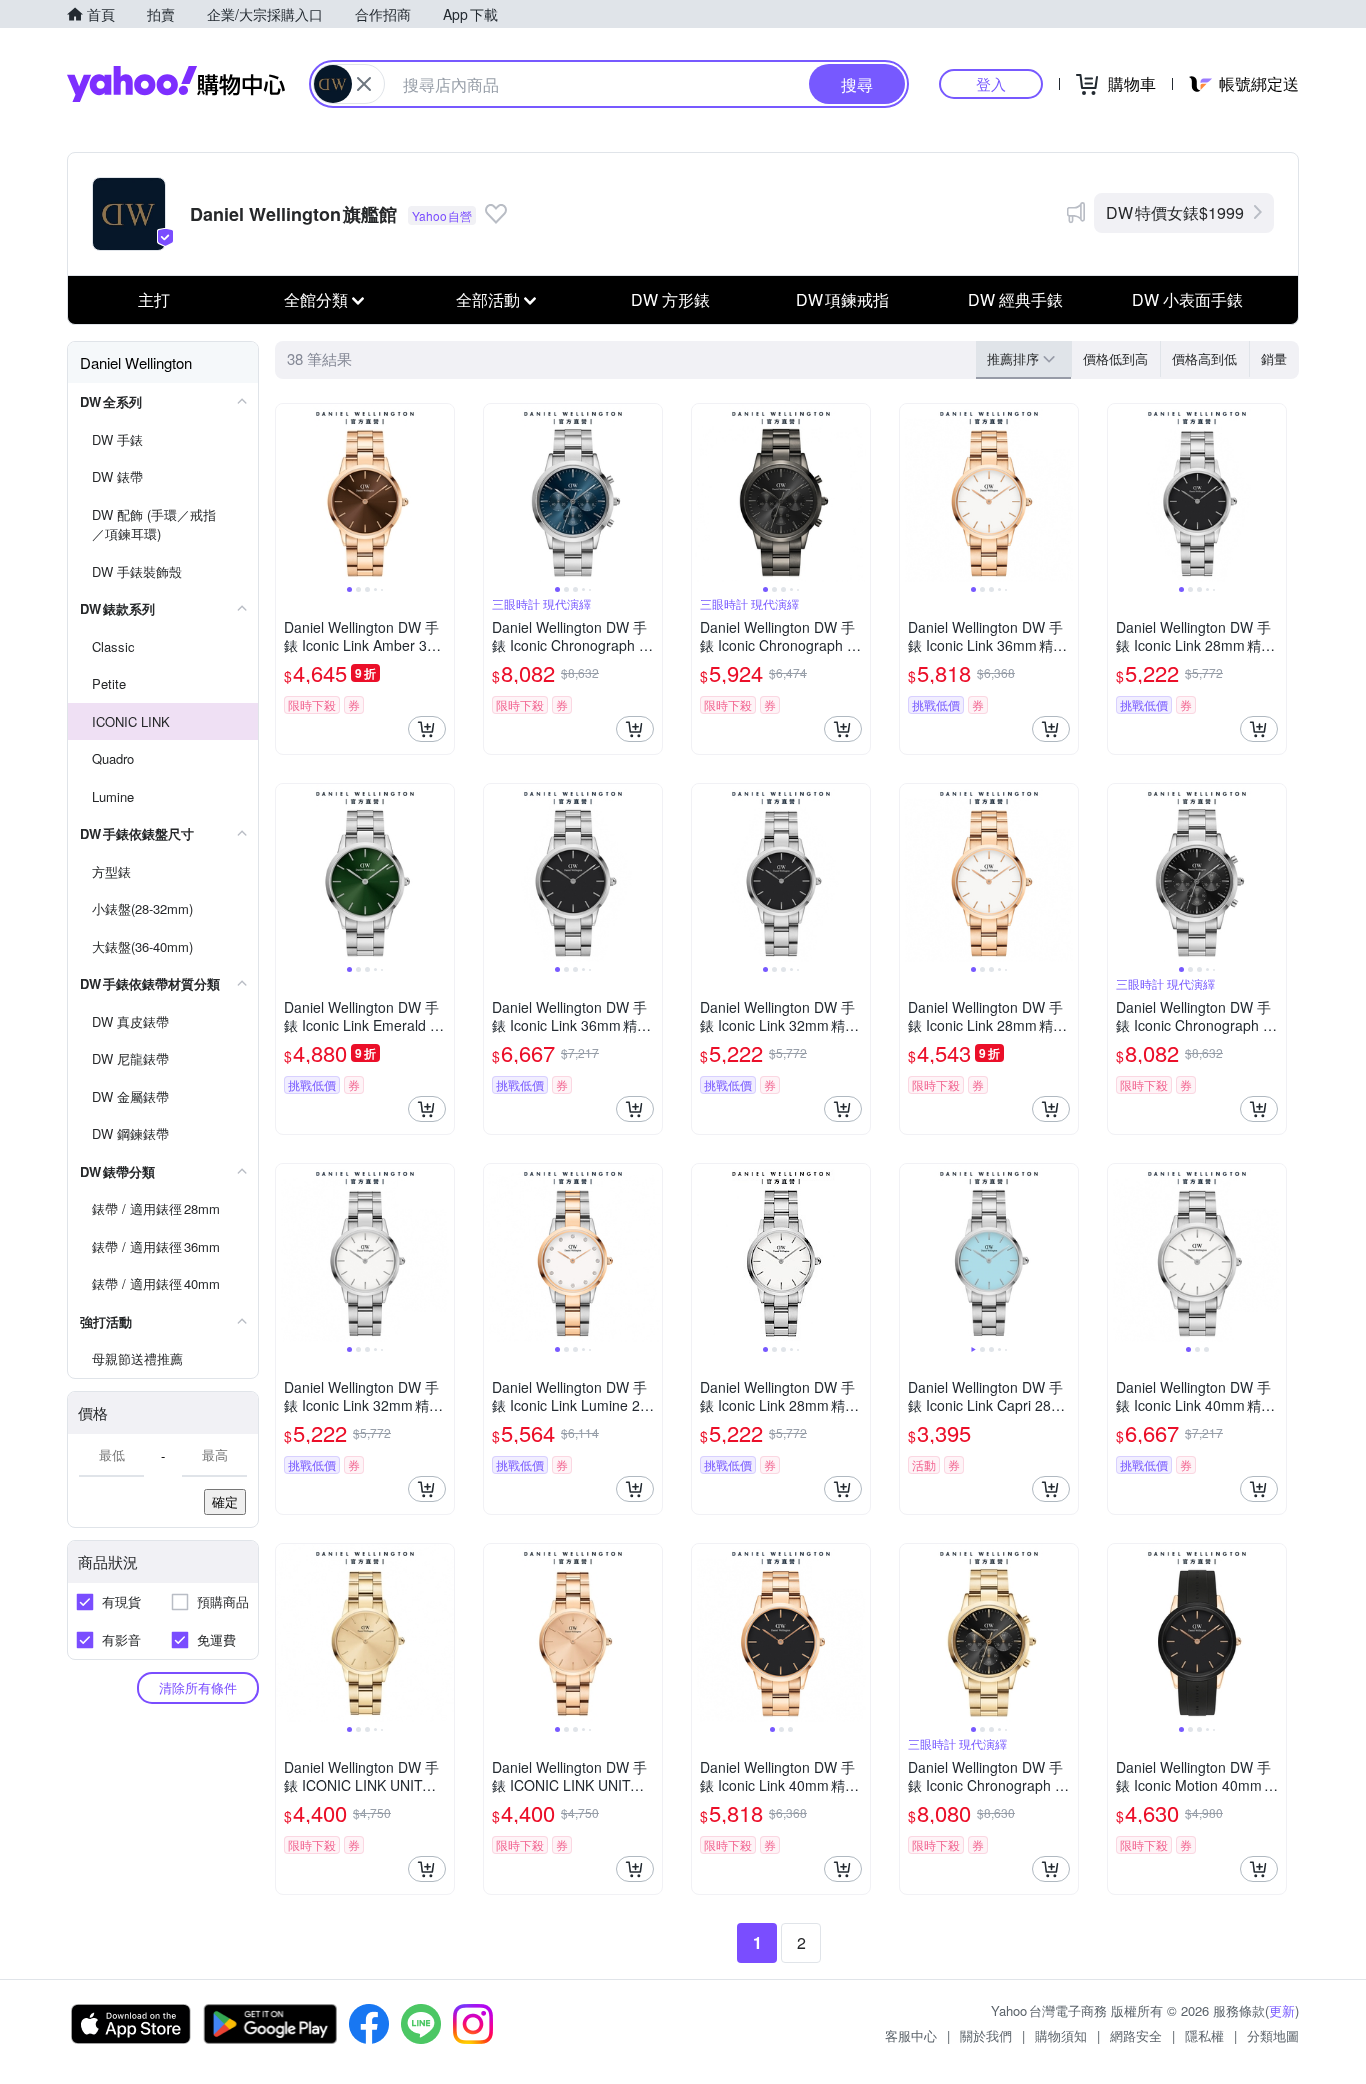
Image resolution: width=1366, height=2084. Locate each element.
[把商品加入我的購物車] (427, 729)
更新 (1282, 2010)
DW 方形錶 (670, 299)
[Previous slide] (289, 493)
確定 (225, 1501)
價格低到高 (1115, 358)
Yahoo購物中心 (176, 84)
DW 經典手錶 (1015, 299)
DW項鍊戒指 (842, 299)
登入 (991, 83)
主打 (154, 299)
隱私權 (1204, 2035)
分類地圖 (1273, 2035)
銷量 (1274, 358)
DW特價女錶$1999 (1175, 212)
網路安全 (1136, 2035)
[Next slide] (441, 493)
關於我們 (986, 2035)
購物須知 (1061, 2035)
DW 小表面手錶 (1187, 299)
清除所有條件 (198, 1687)
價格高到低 (1204, 358)
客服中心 (911, 2035)
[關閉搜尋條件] (364, 84)
